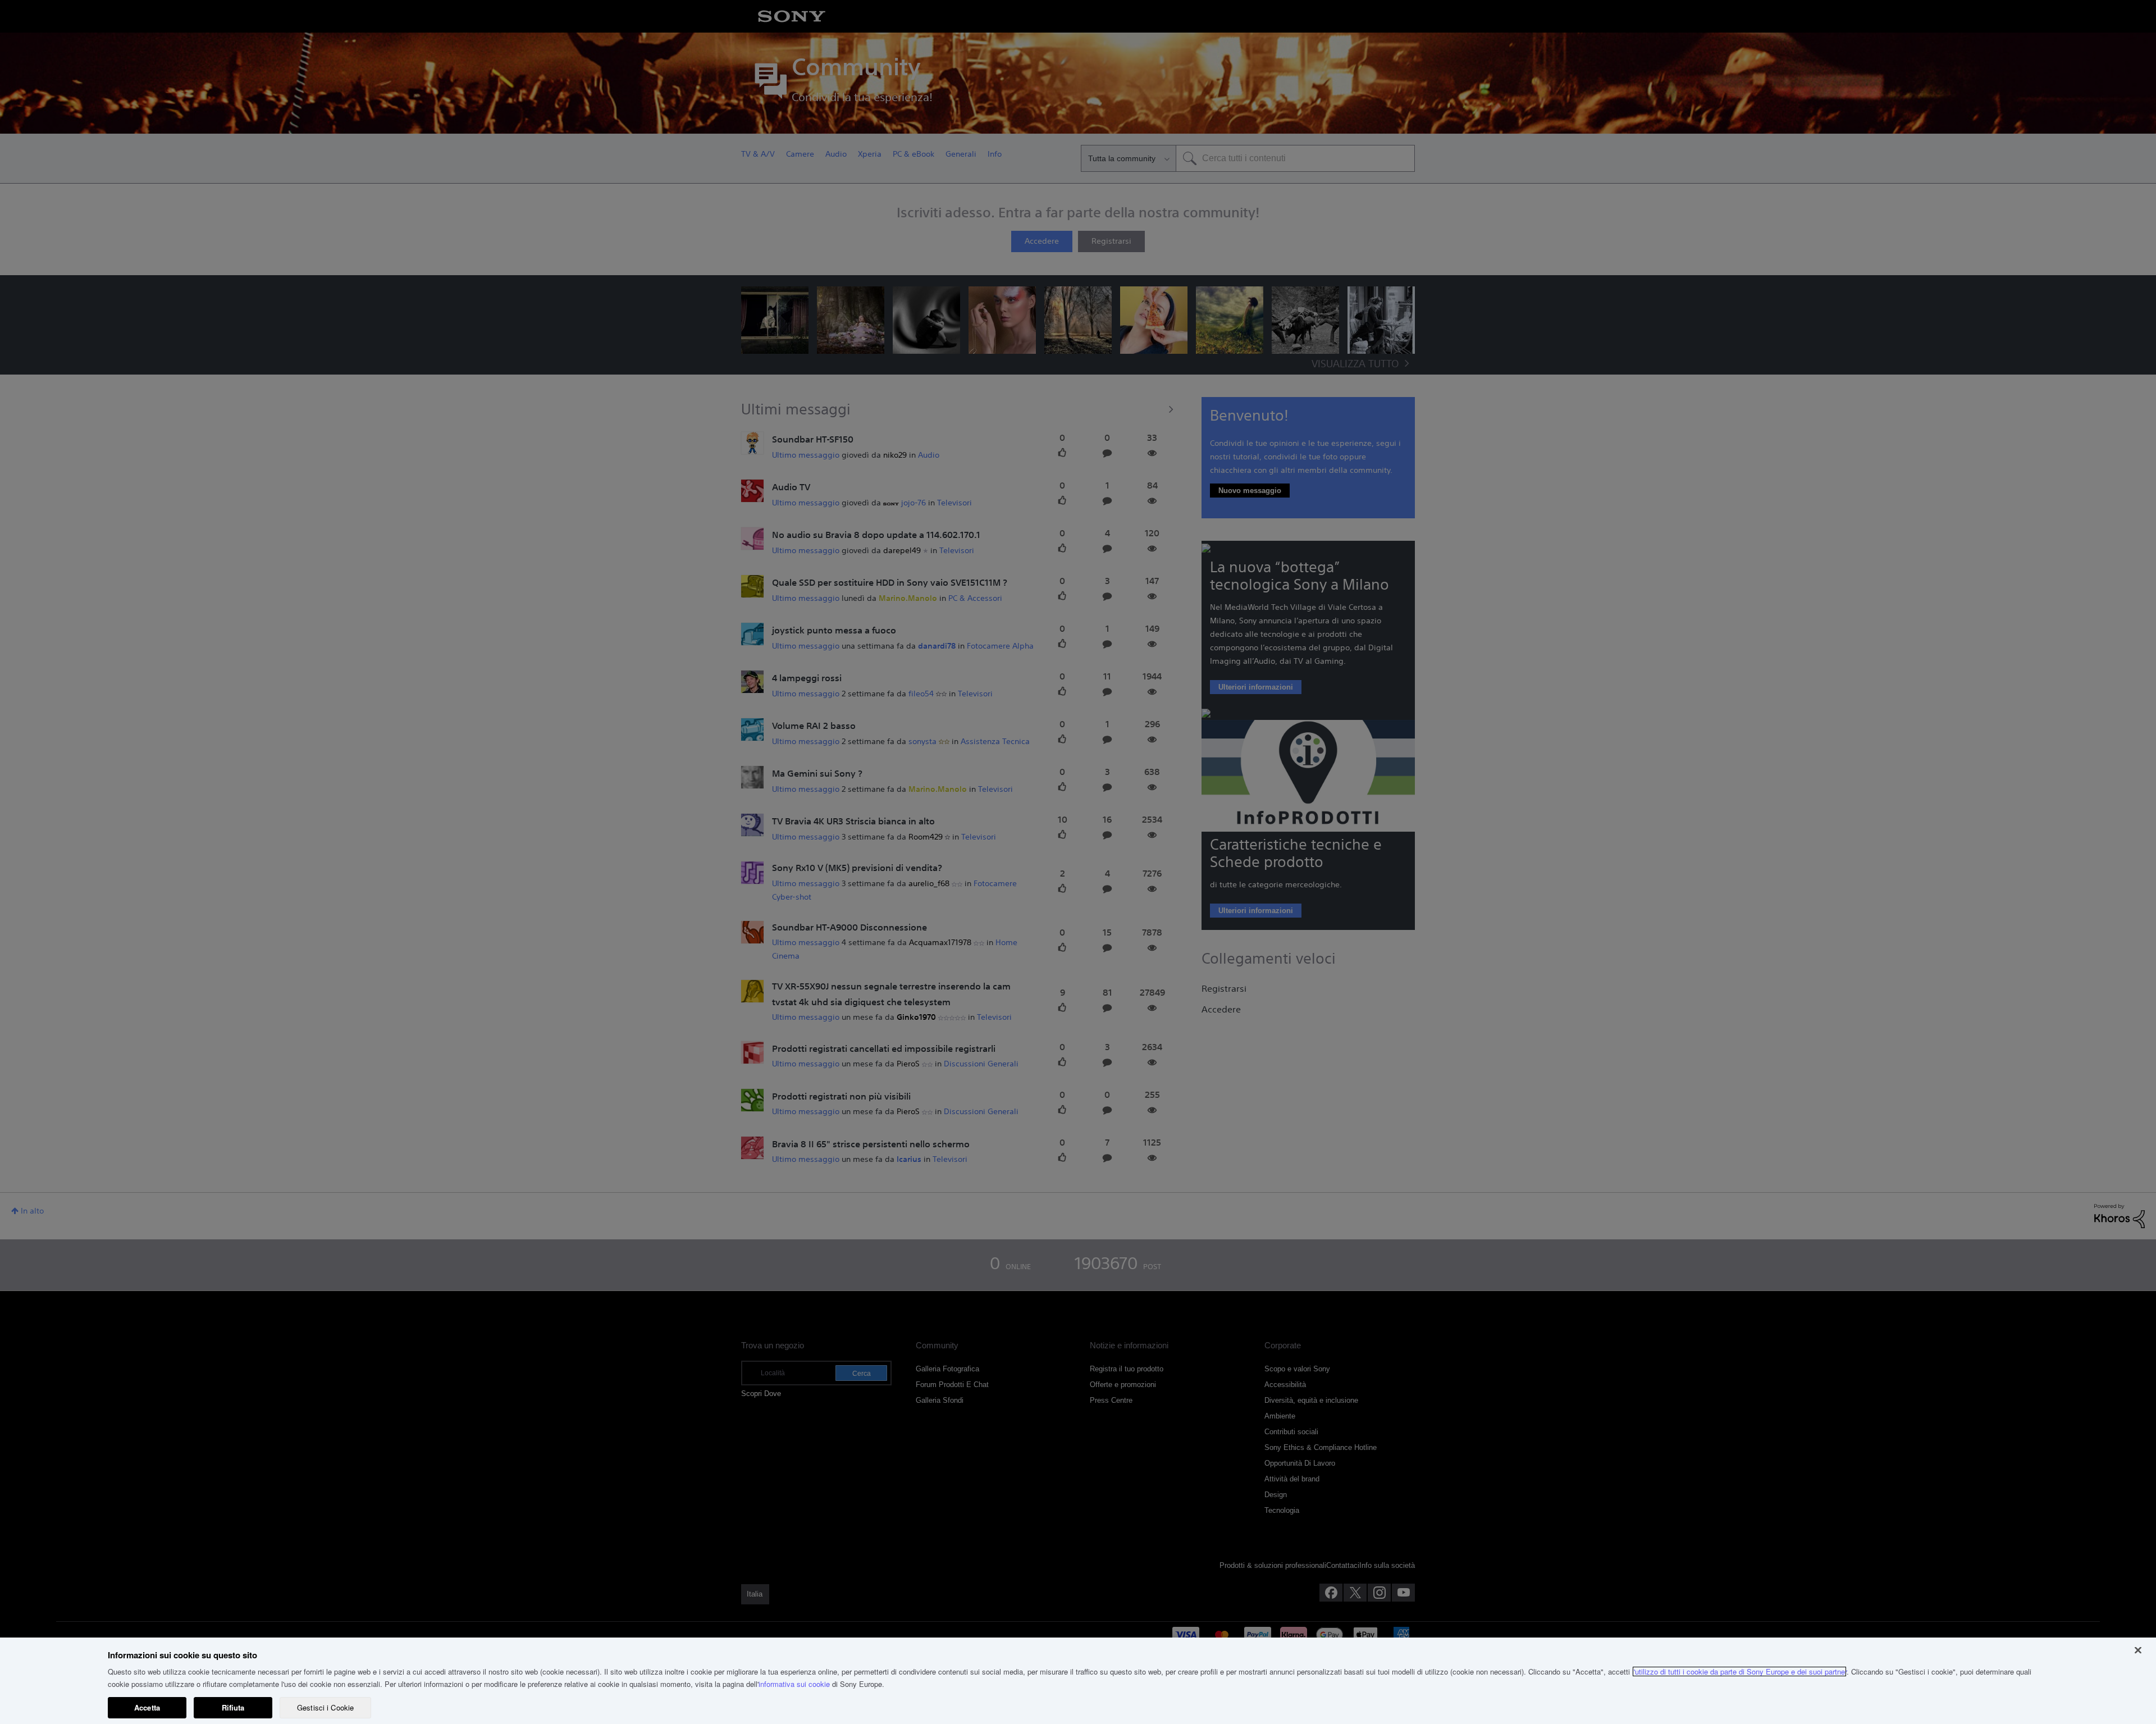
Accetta (147, 1707)
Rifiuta (233, 1707)
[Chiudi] (2138, 1650)
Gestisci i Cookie (325, 1707)
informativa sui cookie (794, 1684)
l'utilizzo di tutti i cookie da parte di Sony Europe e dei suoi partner (1739, 1671)
